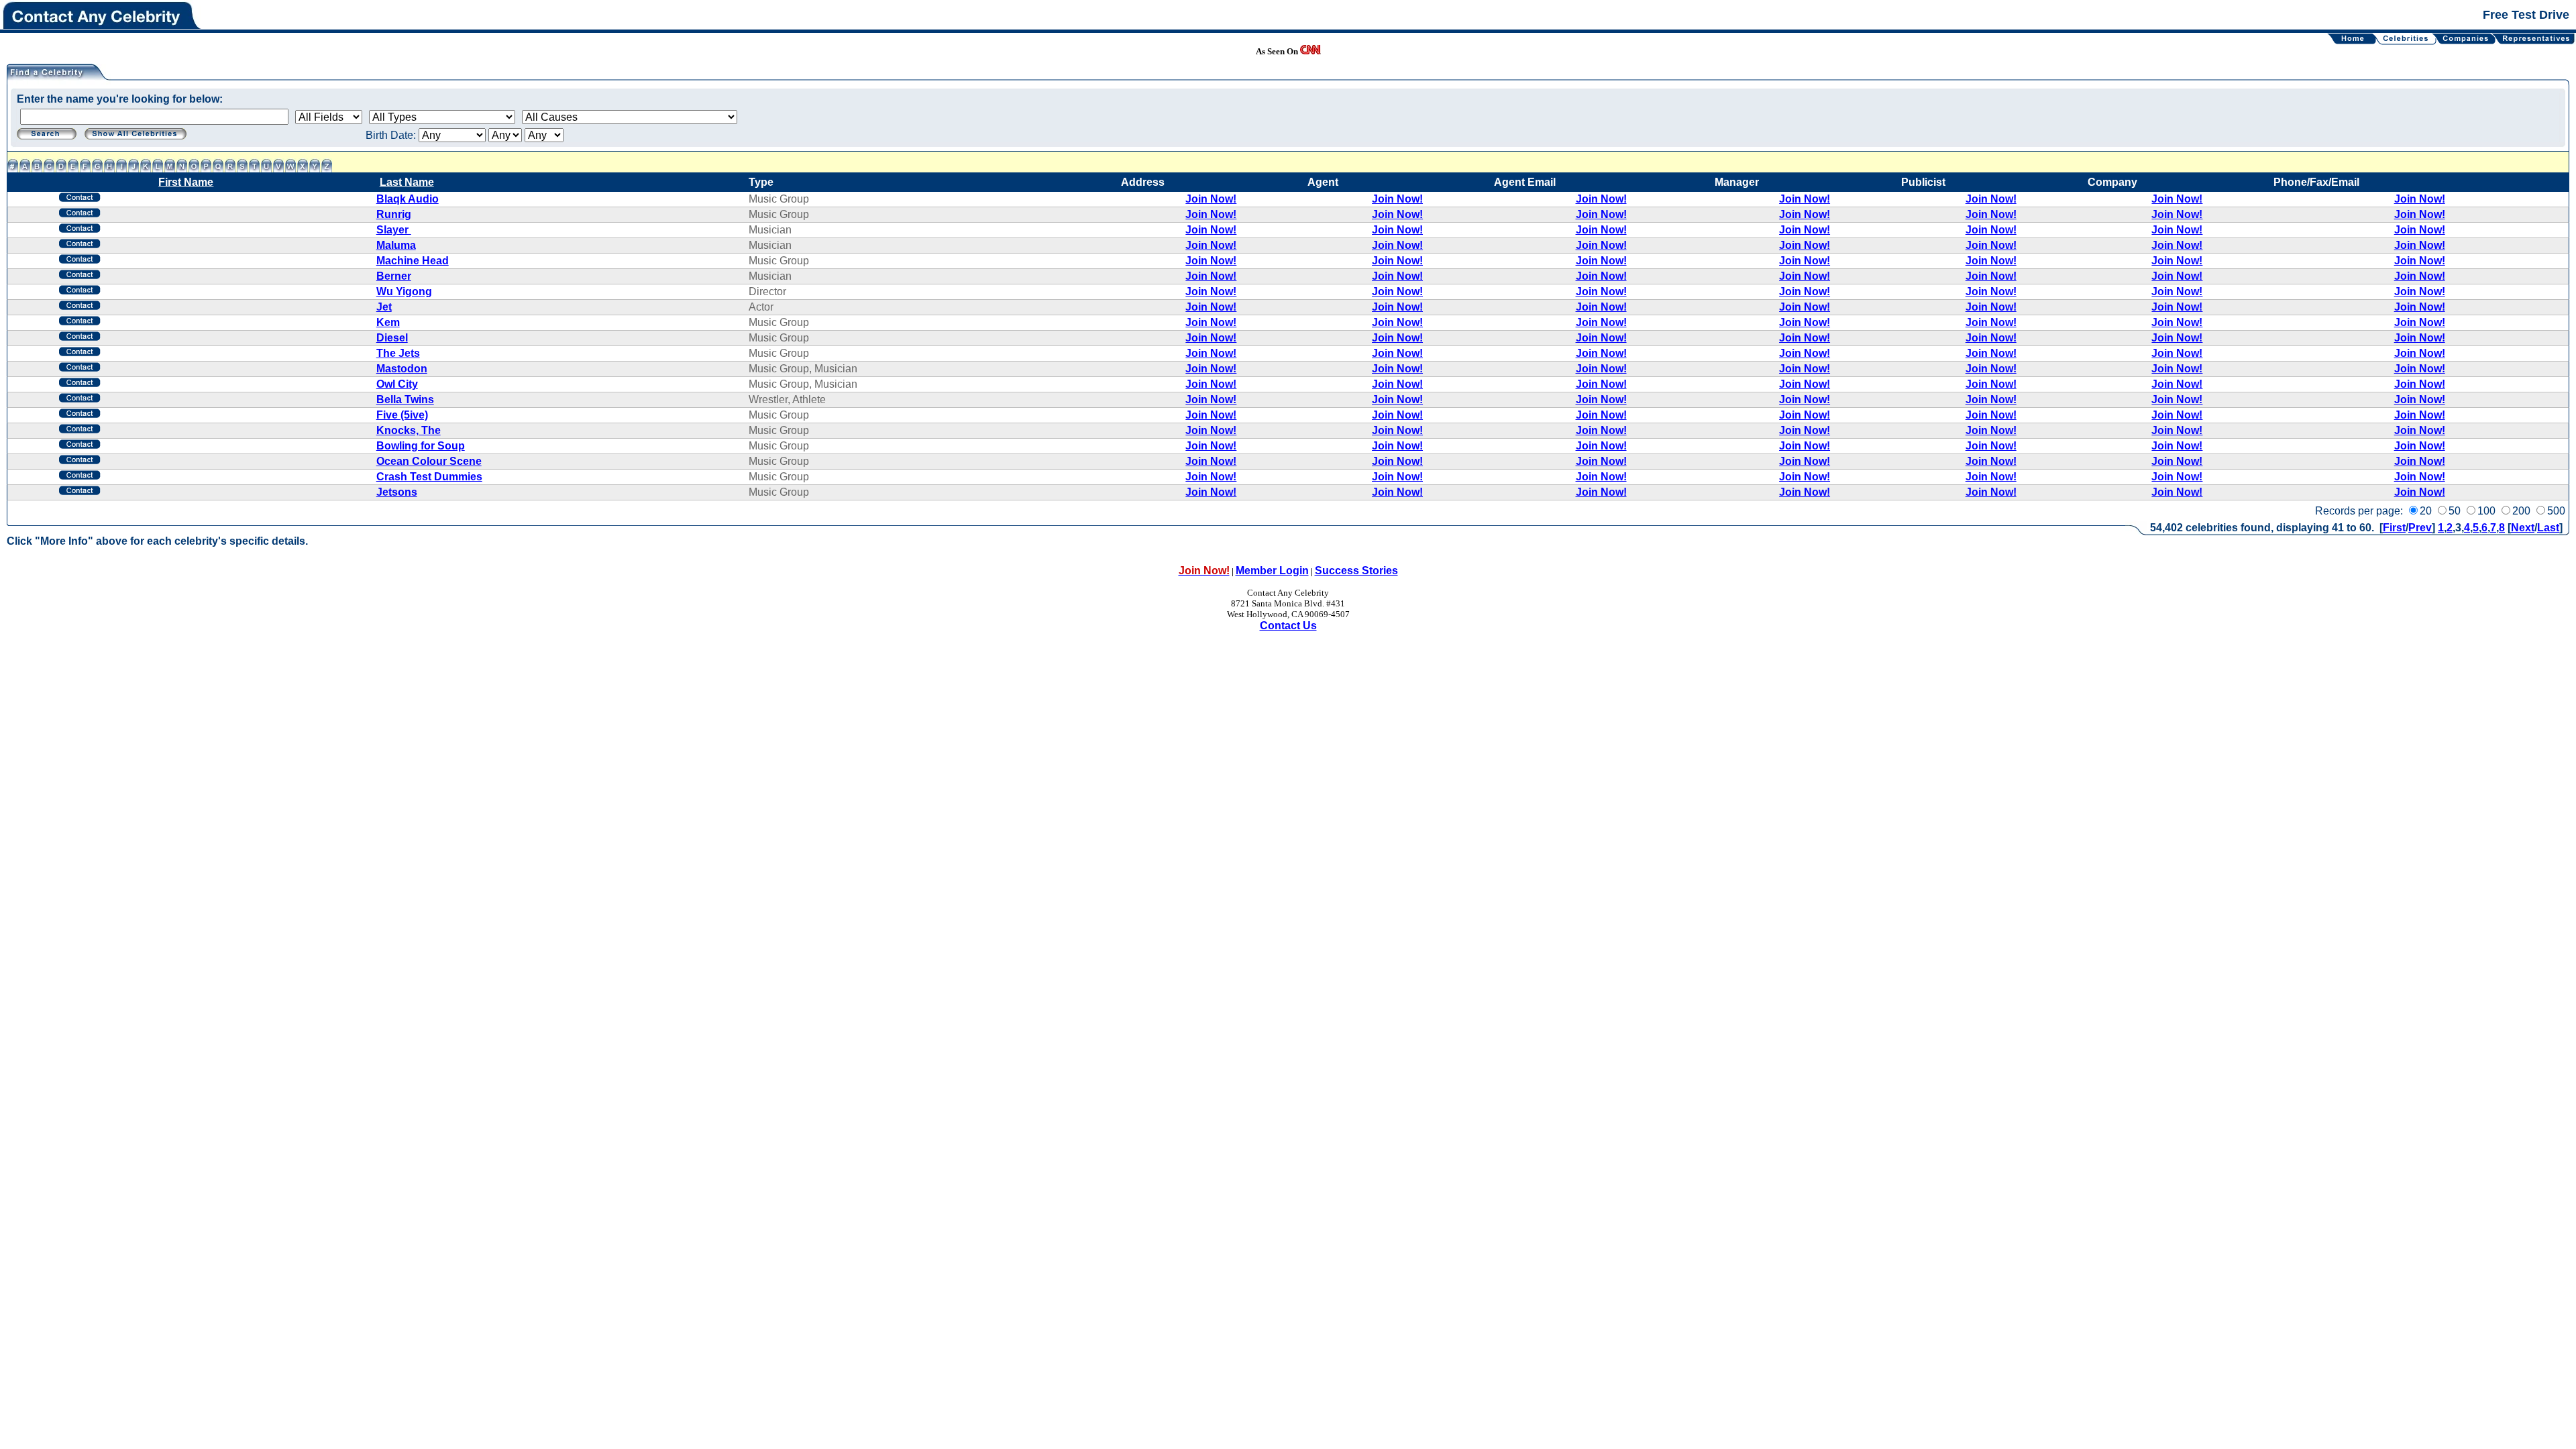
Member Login (1272, 571)
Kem (388, 322)
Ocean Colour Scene (429, 461)
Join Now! (1211, 199)
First (2394, 528)
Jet (384, 307)
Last (2548, 528)
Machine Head (413, 261)
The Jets (398, 353)
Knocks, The (409, 430)
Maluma (396, 245)
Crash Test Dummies (429, 477)
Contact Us (1288, 626)
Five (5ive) (402, 415)
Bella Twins (405, 399)
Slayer (394, 230)
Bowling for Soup (421, 446)
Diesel (392, 338)
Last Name (407, 182)
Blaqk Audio (408, 199)
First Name (186, 182)
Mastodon (402, 369)
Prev (2420, 528)
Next (2523, 528)
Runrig (394, 214)
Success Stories (1356, 571)
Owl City (397, 384)
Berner (394, 276)
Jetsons (397, 492)
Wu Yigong (404, 291)
